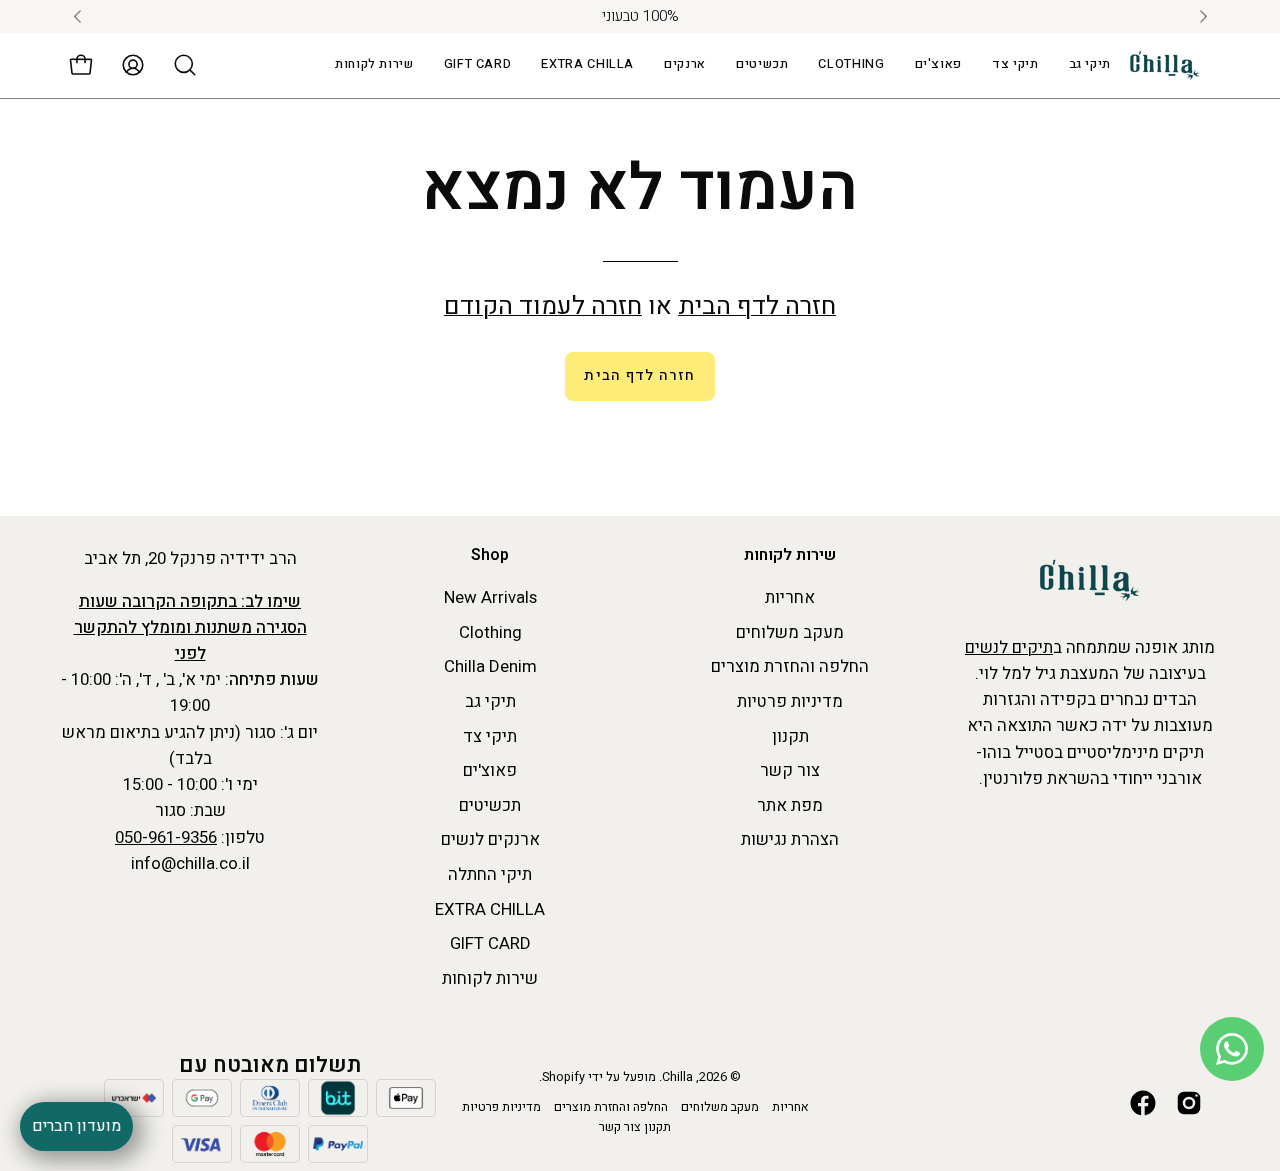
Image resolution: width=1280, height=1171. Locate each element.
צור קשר (790, 770)
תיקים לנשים (1009, 647)
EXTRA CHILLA (490, 909)
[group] (640, 16)
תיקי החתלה (490, 874)
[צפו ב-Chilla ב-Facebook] (1143, 1103)
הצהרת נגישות (790, 840)
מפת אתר (790, 805)
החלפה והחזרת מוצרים (790, 667)
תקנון (790, 736)
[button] (587, 65)
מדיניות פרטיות (790, 701)
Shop (490, 556)
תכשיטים (490, 805)
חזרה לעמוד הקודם (543, 306)
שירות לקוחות (790, 556)
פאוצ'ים (490, 770)
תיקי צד (490, 736)
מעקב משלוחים (790, 632)
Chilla (677, 1077)
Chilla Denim (490, 667)
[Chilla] (1165, 65)
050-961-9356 (166, 837)
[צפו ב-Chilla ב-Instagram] (1189, 1103)
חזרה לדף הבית (757, 306)
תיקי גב (490, 701)
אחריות (790, 597)
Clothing (490, 632)
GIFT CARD (490, 944)
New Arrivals (490, 597)
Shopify (563, 1077)
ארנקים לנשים (490, 840)
